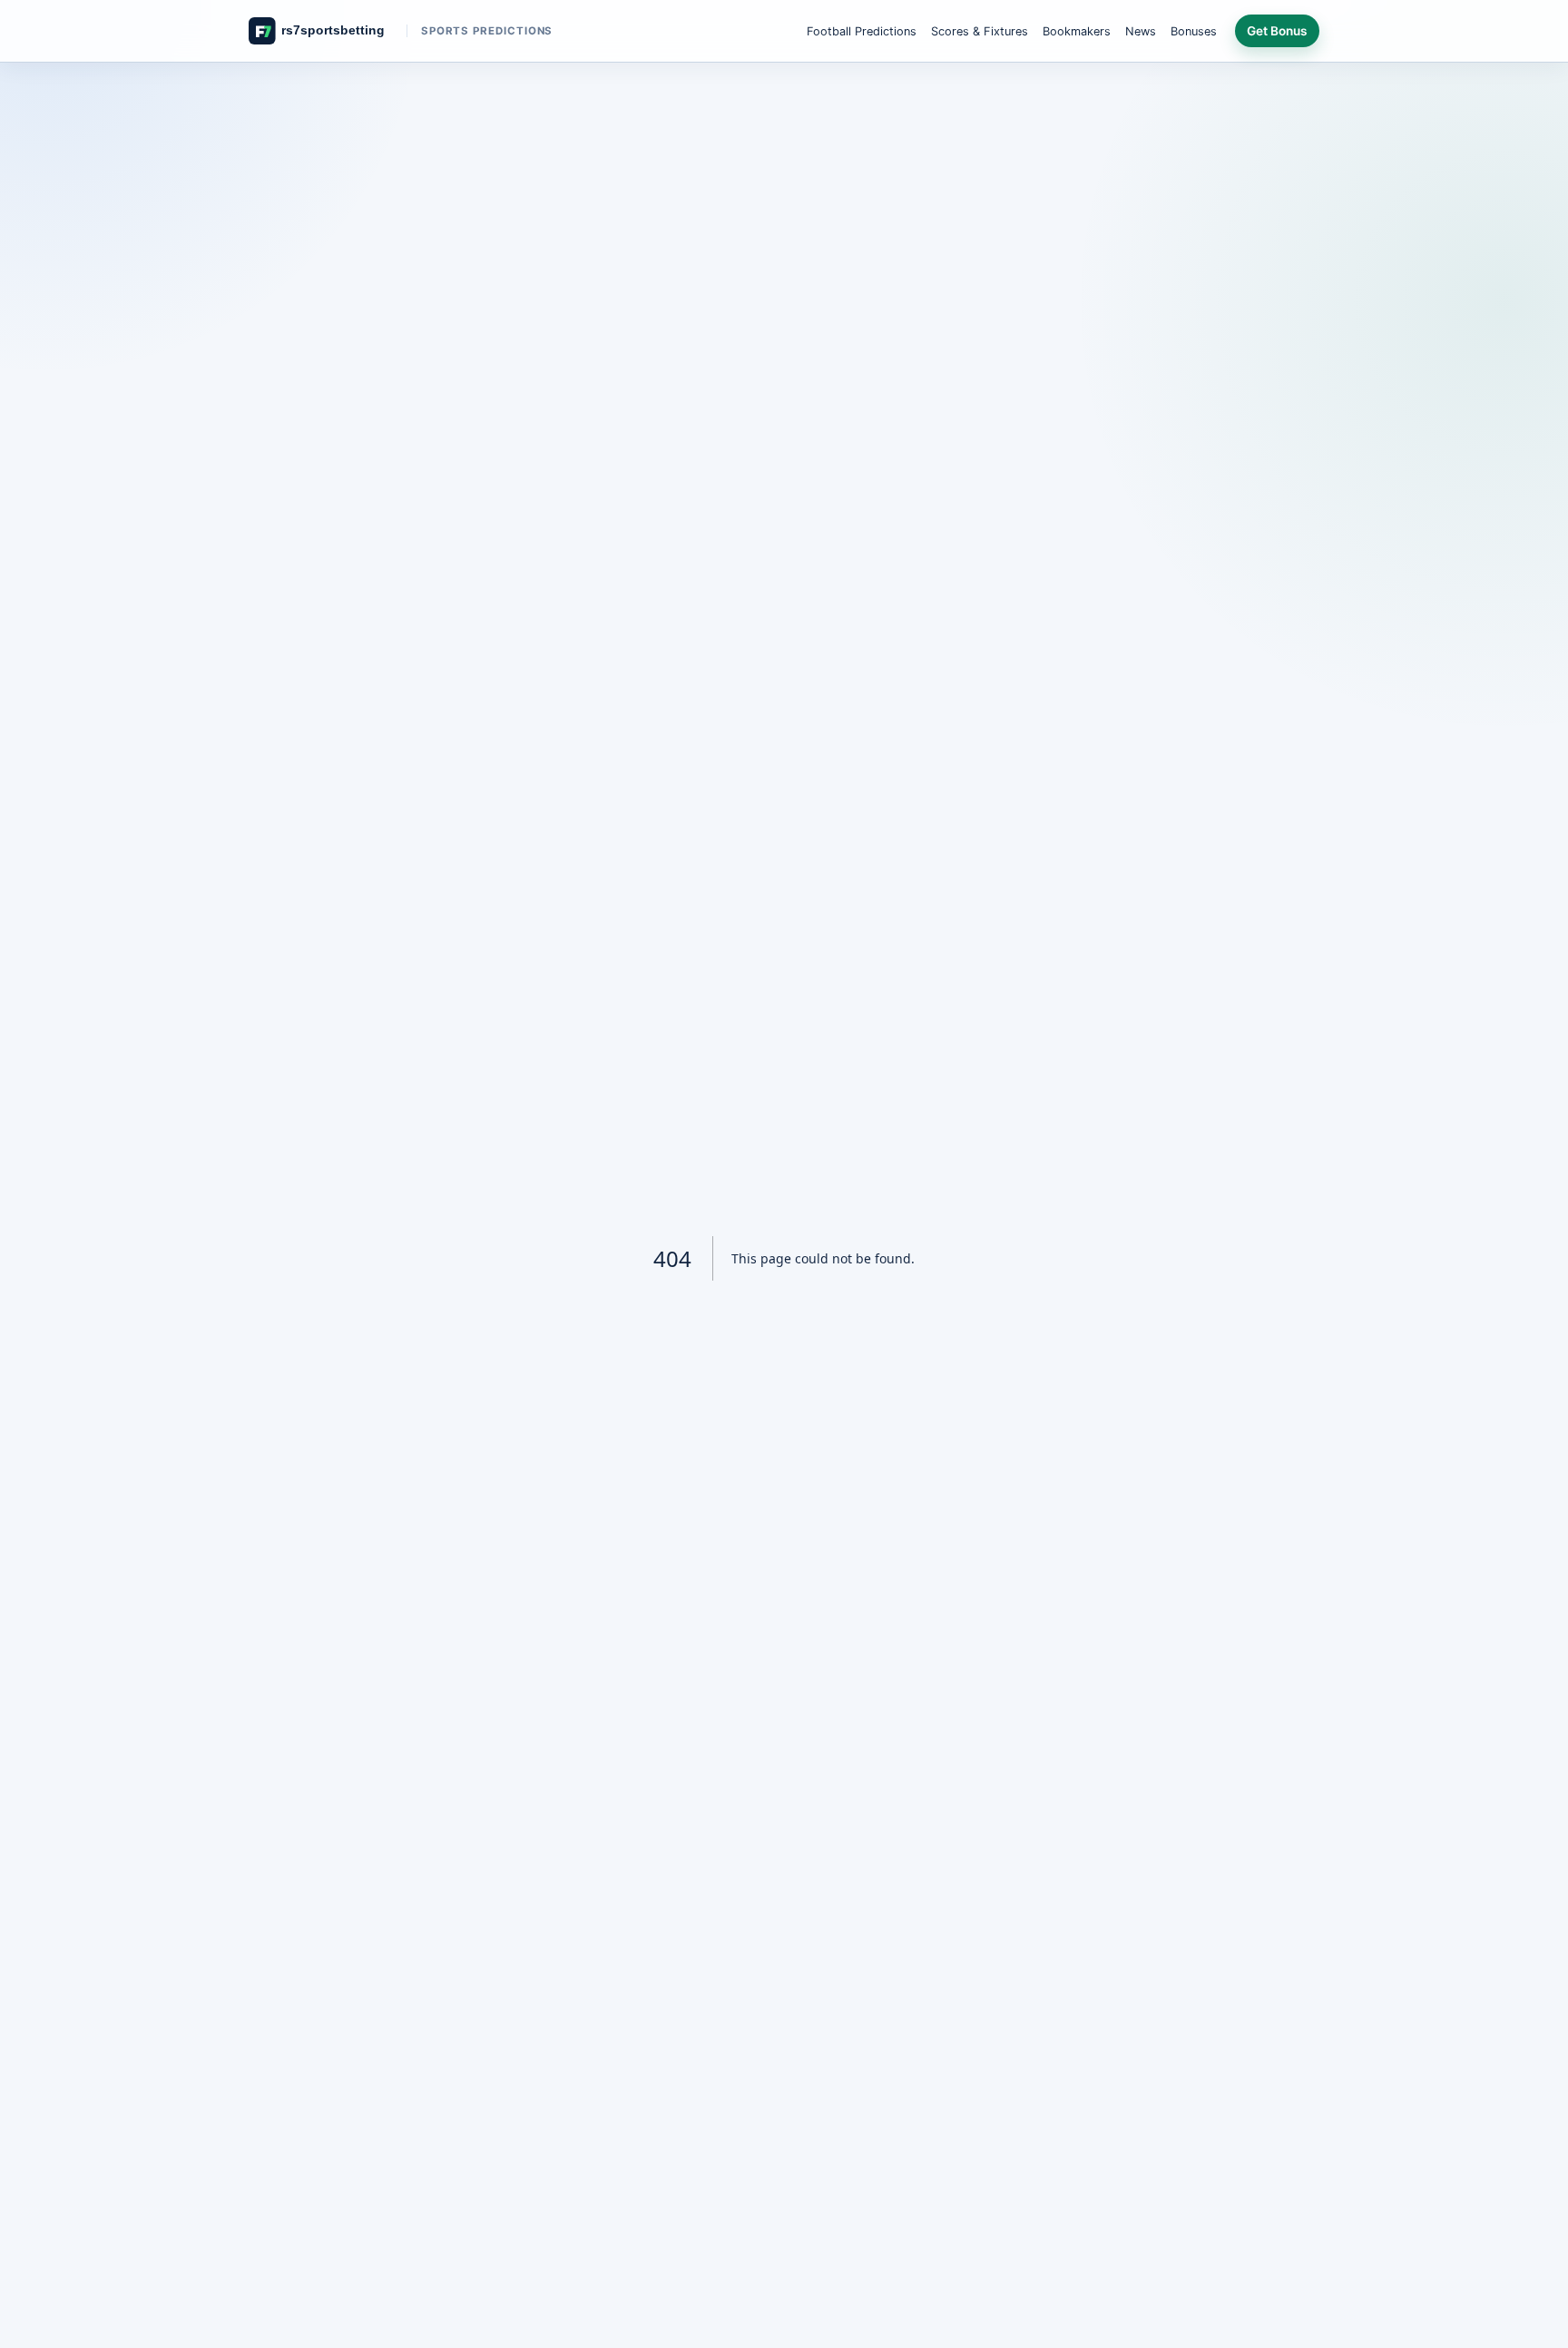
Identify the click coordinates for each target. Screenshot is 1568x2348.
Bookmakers (1077, 31)
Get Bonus (1277, 31)
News (1141, 31)
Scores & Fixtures (980, 31)
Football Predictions (862, 31)
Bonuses (1194, 31)
